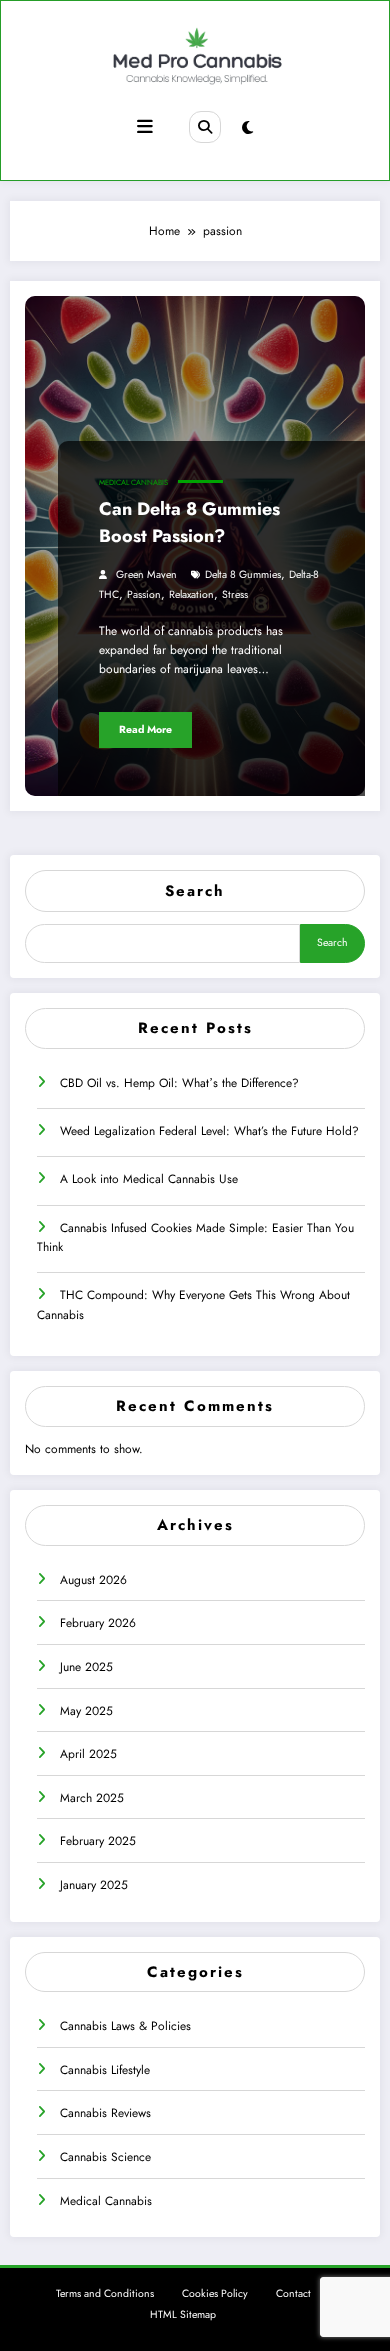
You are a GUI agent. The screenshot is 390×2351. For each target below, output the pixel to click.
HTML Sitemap (183, 2314)
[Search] (205, 127)
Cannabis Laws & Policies (125, 2026)
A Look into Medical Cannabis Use (149, 1179)
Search (195, 891)
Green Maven (146, 574)
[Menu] (145, 127)
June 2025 (86, 1667)
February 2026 (98, 1623)
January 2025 (94, 1885)
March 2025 (92, 1798)
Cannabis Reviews (105, 2113)
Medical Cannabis (133, 482)
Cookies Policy (215, 2293)
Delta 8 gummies (243, 574)
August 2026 (93, 1580)
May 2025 (86, 1711)
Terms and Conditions (105, 2293)
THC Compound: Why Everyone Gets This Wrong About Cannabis (193, 1304)
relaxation (191, 594)
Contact (293, 2293)
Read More (145, 729)
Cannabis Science (105, 2157)
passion (144, 594)
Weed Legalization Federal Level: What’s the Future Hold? (209, 1131)
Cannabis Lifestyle (105, 2070)
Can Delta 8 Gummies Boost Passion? (189, 522)
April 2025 (88, 1754)
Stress (235, 594)
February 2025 (98, 1841)
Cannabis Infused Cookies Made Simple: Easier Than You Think (195, 1237)
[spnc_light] (247, 128)
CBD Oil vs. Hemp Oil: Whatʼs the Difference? (179, 1083)
